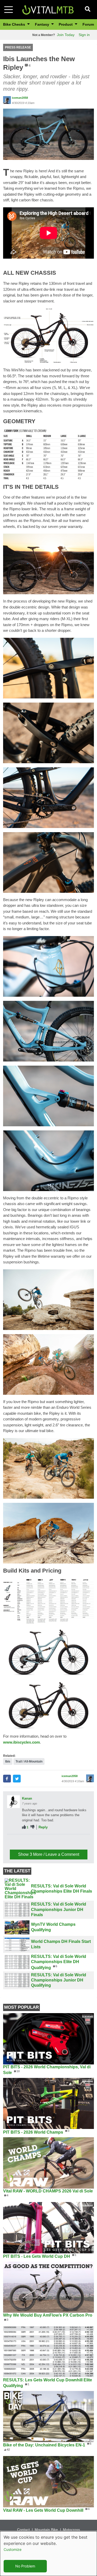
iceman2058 (20, 98)
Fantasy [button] (43, 24)
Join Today (66, 35)
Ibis (8, 1761)
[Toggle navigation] (9, 10)
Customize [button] (13, 2549)
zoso (26, 1840)
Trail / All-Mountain (29, 1761)
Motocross (71, 2530)
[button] (48, 134)
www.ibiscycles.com (21, 1742)
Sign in (84, 35)
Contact (23, 2530)
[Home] (48, 9)
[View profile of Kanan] (13, 1802)
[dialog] (48, 2554)
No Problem (25, 2566)
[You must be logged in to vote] (24, 1827)
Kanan (27, 1798)
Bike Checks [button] (15, 24)
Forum (88, 24)
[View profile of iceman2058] (7, 100)
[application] (48, 233)
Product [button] (66, 24)
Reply (43, 1827)
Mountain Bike (46, 2530)
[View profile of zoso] (13, 1844)
